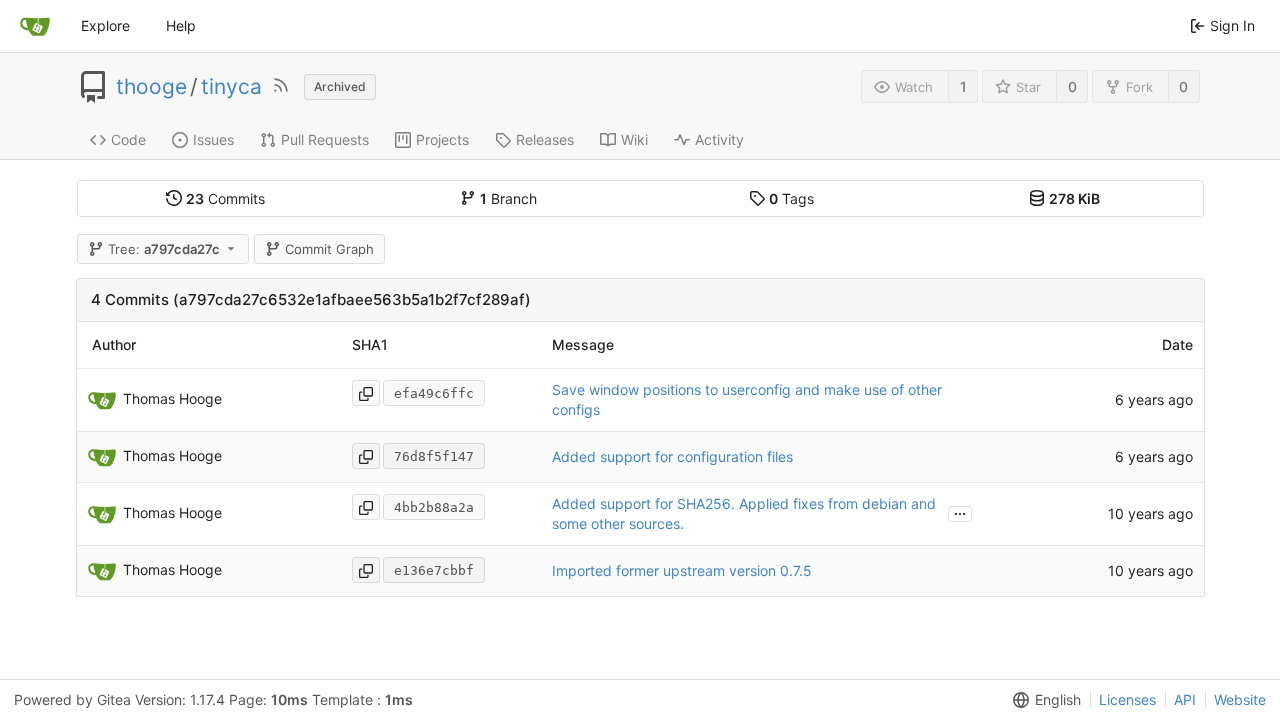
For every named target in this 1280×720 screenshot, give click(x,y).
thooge (151, 87)
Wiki (634, 139)
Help (181, 25)
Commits (225, 198)
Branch (508, 198)
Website (1240, 699)
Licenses (1127, 699)
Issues (213, 139)
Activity (719, 139)
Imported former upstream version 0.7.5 (682, 570)
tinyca (231, 87)
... (960, 512)
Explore (105, 25)
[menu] (1043, 700)
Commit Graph (329, 249)
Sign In (1232, 25)
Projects (442, 139)
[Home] (35, 26)
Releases (545, 139)
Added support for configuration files (672, 456)
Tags (791, 198)
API (1185, 699)
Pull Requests (325, 139)
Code (128, 139)
